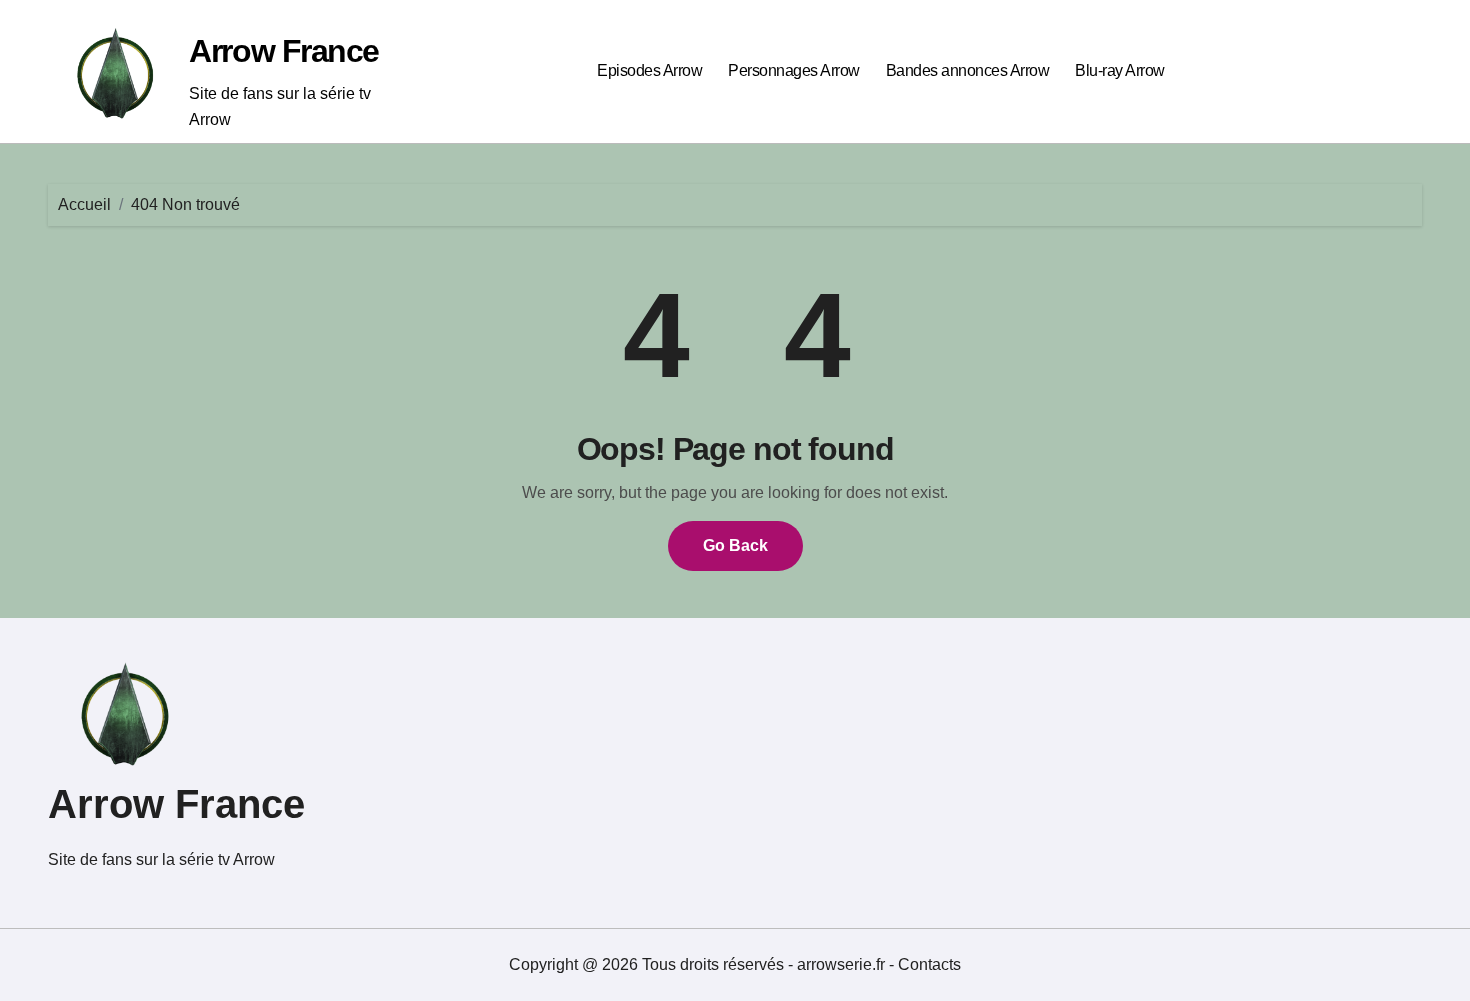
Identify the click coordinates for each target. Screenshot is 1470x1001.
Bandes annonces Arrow (968, 70)
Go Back (735, 545)
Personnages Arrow (794, 70)
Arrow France (284, 51)
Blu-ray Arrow (1120, 70)
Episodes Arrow (649, 70)
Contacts (929, 964)
